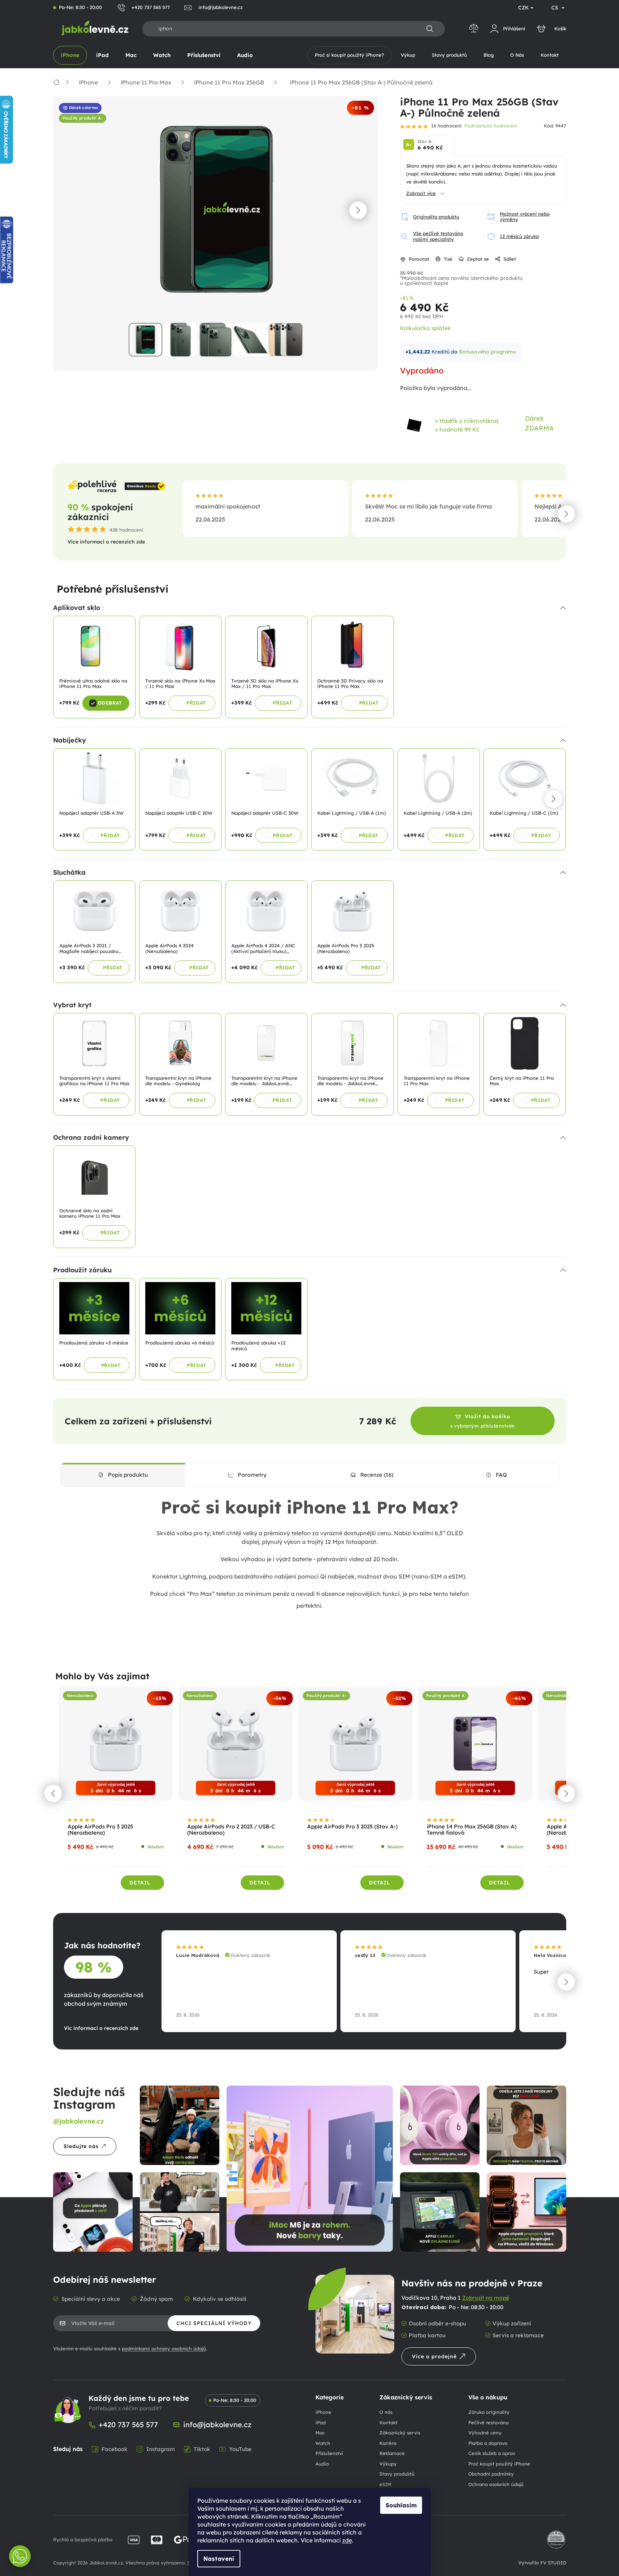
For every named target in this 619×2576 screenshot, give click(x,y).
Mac (320, 2433)
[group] (116, 1793)
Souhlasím (401, 2505)
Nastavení (219, 2559)
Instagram (161, 2449)
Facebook (115, 2449)
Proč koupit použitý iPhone (499, 2464)
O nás (386, 2412)
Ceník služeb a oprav (492, 2453)
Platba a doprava (488, 2443)
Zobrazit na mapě (486, 2298)
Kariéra (388, 2443)
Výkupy (388, 2464)
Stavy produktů (397, 2474)
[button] (358, 210)
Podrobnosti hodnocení (491, 126)
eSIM (385, 2484)
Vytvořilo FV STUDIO (542, 2563)
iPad (321, 2423)
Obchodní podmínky (491, 2474)
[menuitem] (70, 55)
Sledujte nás (81, 2146)
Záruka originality (489, 2412)
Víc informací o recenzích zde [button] (101, 2028)
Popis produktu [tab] (128, 1475)
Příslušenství (329, 2453)
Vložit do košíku (483, 1421)
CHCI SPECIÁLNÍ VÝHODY (214, 2323)
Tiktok (202, 2449)
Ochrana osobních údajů (496, 2484)
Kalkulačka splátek (425, 328)
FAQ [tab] (501, 1475)
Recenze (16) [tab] (377, 1475)
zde (347, 2540)
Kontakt (388, 2423)
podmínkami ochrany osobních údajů (164, 2348)
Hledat (430, 29)
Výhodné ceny (485, 2433)
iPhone (323, 2412)
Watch (323, 2443)
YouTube (240, 2449)
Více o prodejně (434, 2356)
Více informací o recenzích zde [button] (106, 542)
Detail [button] (140, 1883)
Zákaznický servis (400, 2433)
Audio (322, 2464)
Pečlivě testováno (489, 2423)
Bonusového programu (487, 352)
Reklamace (392, 2453)
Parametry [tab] (252, 1475)
